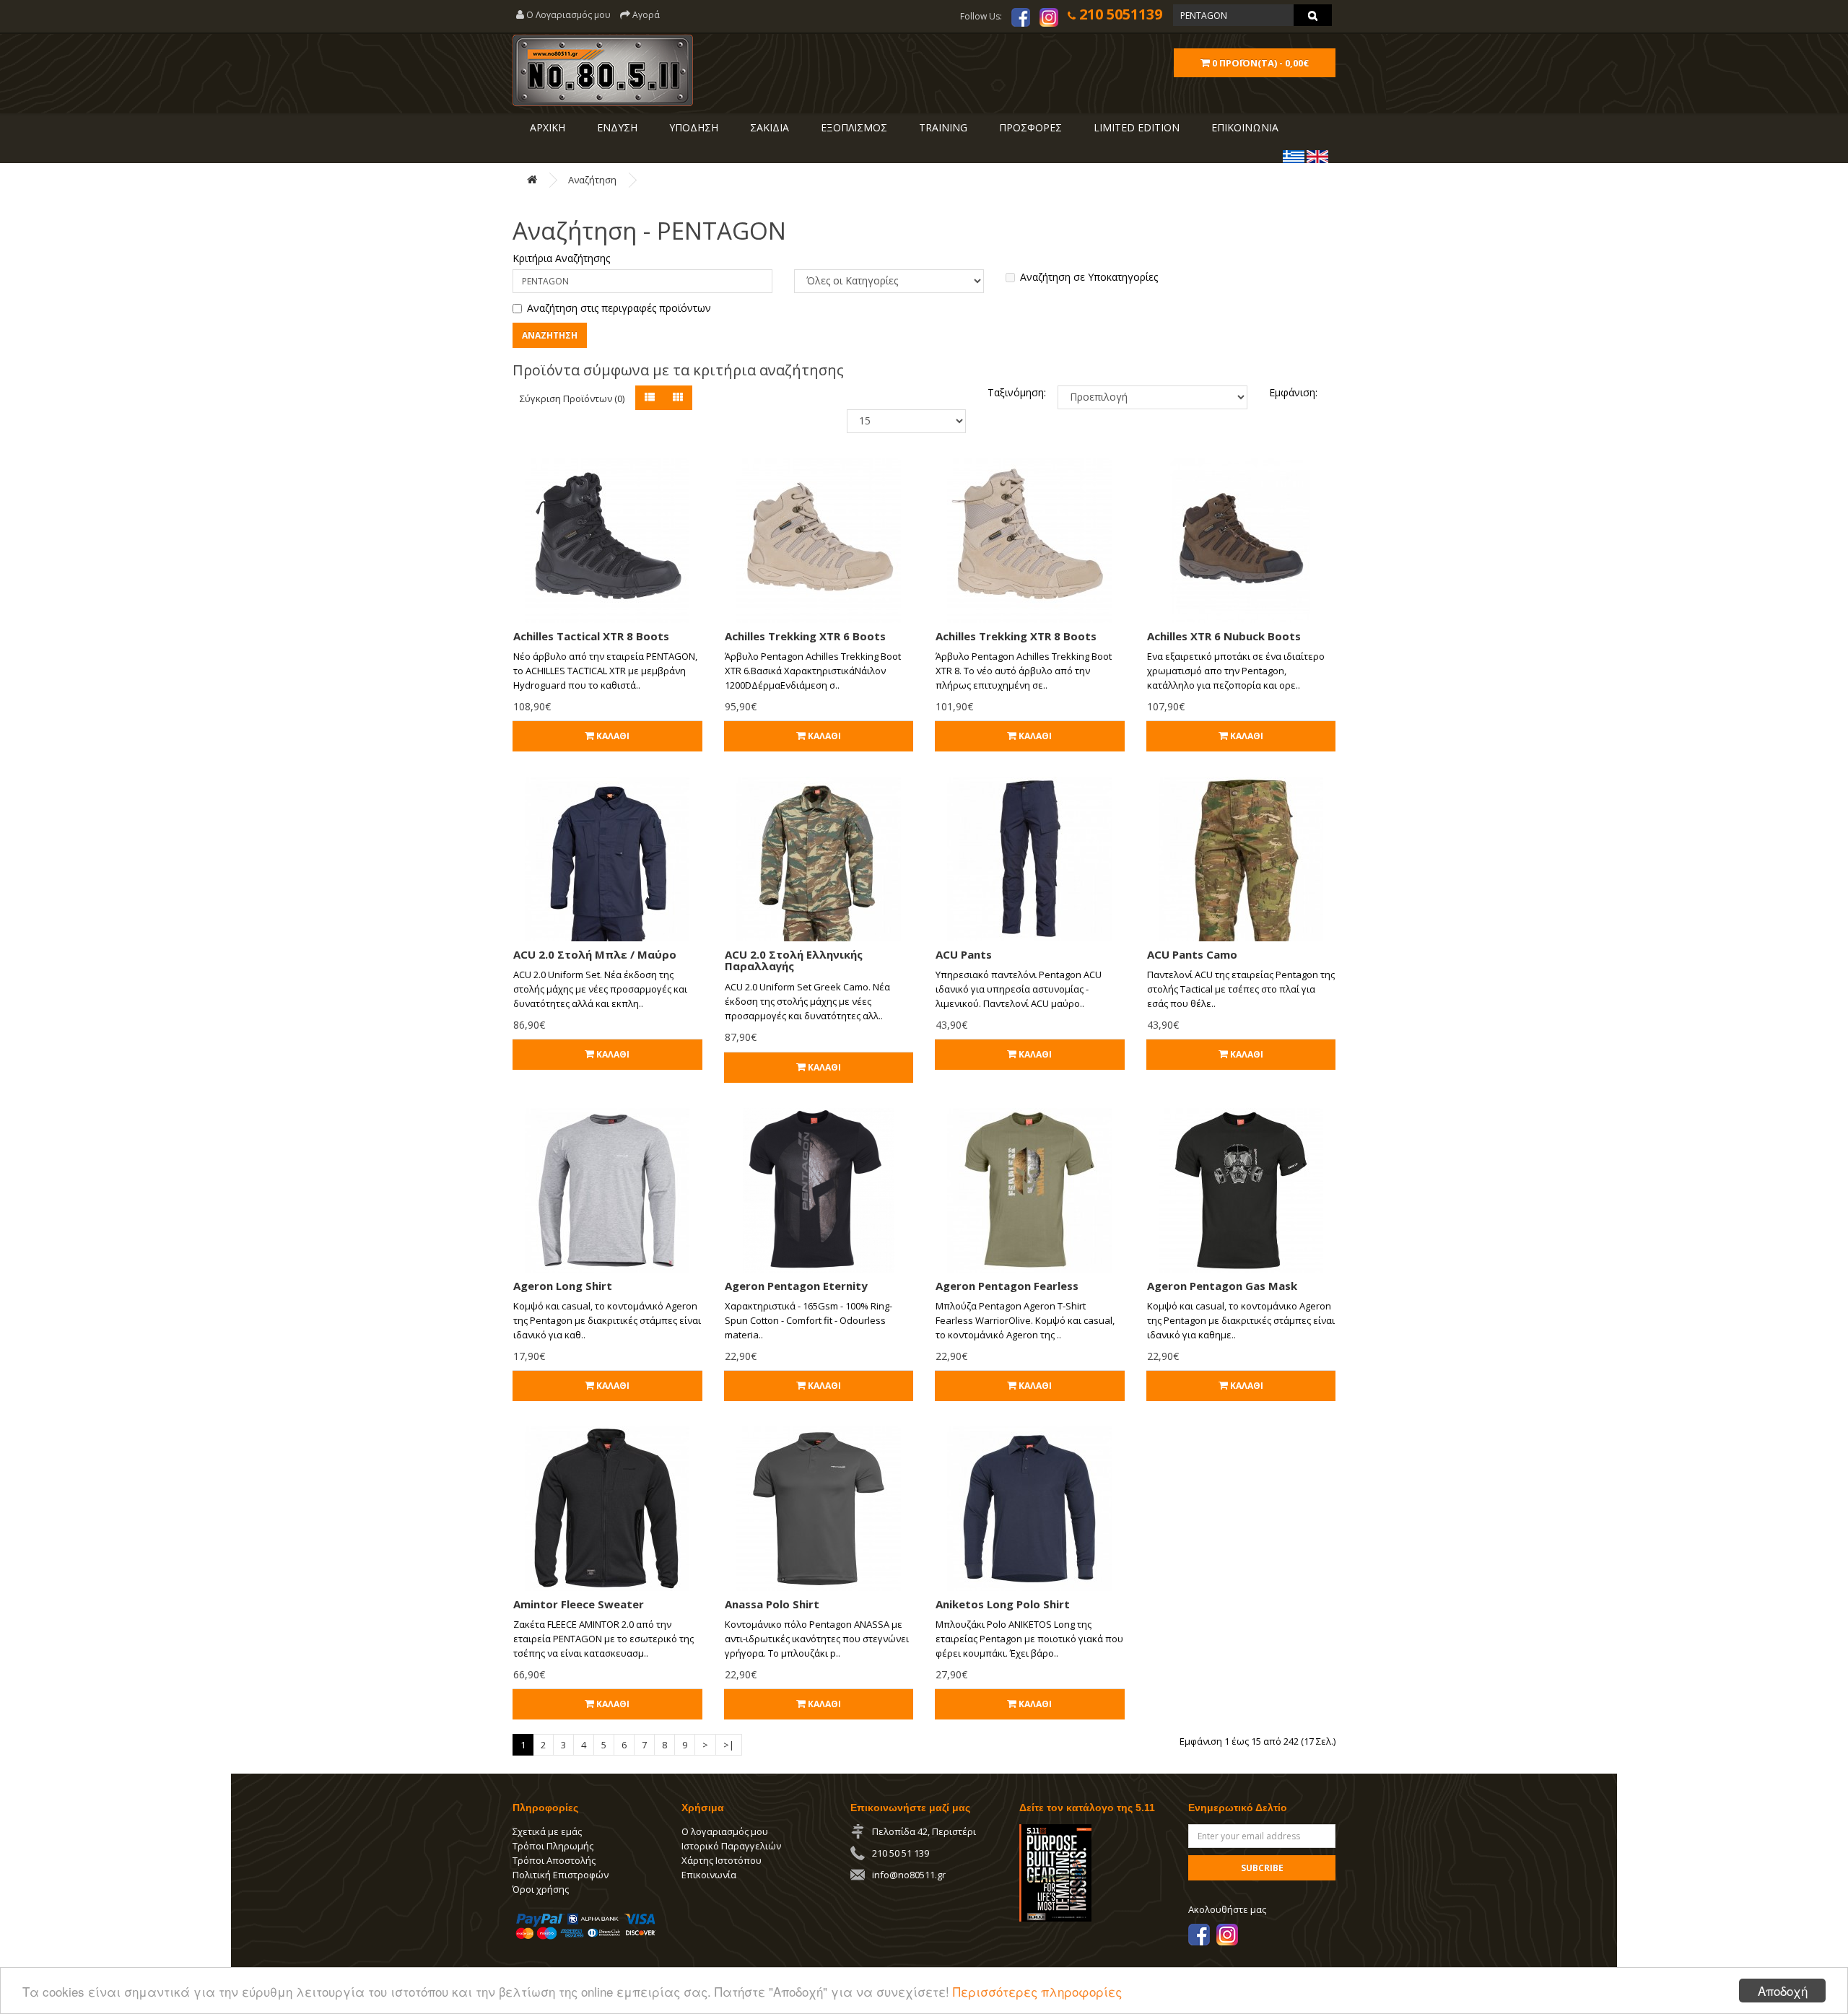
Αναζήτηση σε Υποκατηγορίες (1089, 277)
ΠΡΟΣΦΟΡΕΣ (1029, 127)
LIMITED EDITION (1135, 127)
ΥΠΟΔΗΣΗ (692, 127)
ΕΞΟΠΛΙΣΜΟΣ (853, 127)
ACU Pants (964, 954)
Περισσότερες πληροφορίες (1037, 1991)
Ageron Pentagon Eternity (796, 1286)
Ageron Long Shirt (563, 1286)
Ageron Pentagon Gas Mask (1222, 1286)
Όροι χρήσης (541, 1889)
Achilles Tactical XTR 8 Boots (591, 636)
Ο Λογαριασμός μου (567, 15)
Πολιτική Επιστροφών (561, 1875)
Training (942, 127)
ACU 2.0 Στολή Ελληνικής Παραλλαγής (794, 960)
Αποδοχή (1783, 1991)
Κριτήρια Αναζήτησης (561, 258)
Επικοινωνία (709, 1875)
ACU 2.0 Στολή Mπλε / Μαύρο (595, 954)
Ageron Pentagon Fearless (1007, 1286)
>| (729, 1745)
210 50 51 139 (901, 1853)
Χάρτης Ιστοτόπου (722, 1860)
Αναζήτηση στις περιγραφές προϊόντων (619, 308)
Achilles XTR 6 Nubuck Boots (1224, 636)
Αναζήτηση (592, 180)
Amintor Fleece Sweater (579, 1604)
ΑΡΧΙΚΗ (546, 127)
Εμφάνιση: (1293, 392)
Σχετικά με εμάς (547, 1831)
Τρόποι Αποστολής (554, 1860)
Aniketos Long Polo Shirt (1003, 1604)
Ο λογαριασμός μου (725, 1831)
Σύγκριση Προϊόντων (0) (572, 398)
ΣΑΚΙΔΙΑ (768, 127)
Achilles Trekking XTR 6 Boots (805, 636)
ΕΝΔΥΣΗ (616, 127)
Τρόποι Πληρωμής (553, 1846)
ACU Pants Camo (1192, 954)
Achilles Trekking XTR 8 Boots (1016, 636)
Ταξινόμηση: (1012, 392)
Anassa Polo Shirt (772, 1604)
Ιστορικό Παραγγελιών (731, 1846)
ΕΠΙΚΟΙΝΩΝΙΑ (1243, 127)
